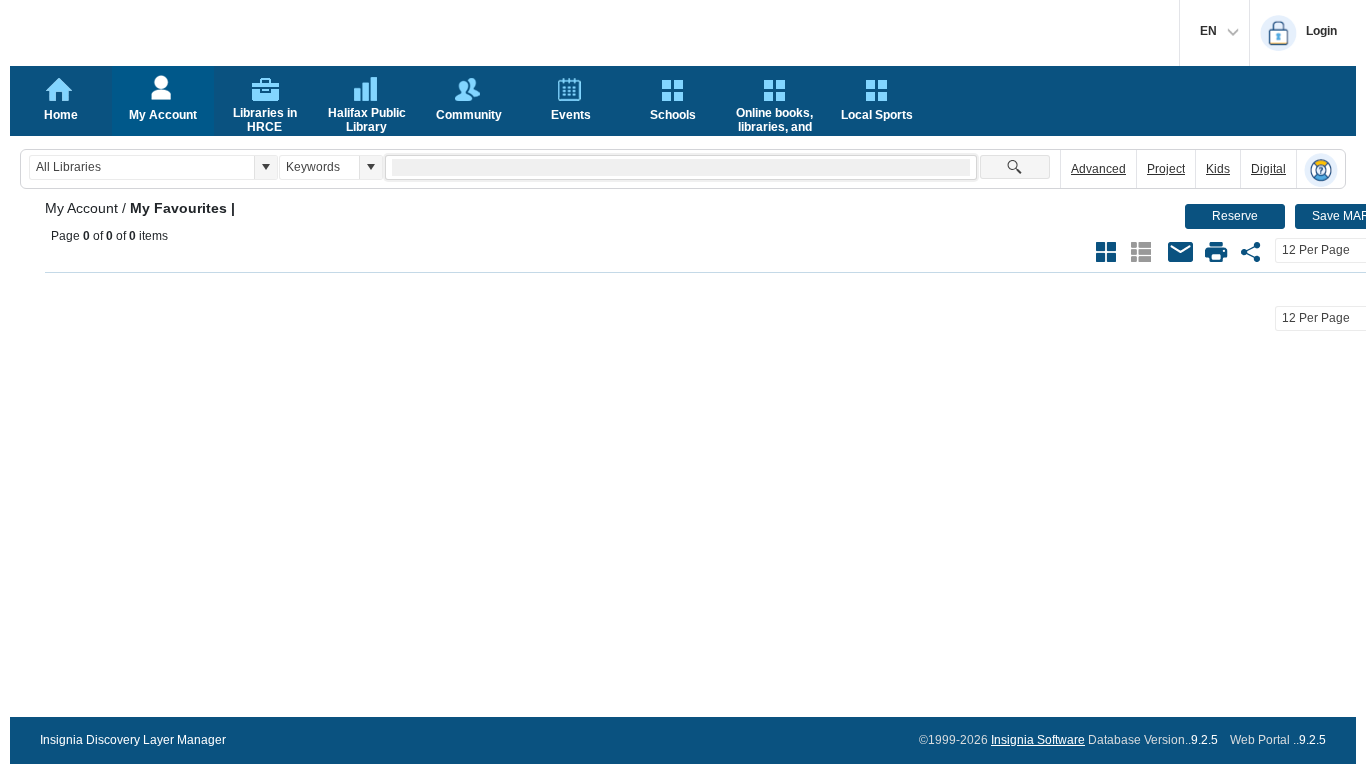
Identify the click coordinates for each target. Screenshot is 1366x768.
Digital (1268, 169)
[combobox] (142, 167)
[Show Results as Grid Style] (1106, 252)
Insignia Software (1038, 740)
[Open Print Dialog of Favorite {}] (1216, 252)
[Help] (1321, 170)
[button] (265, 167)
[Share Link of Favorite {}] (1251, 252)
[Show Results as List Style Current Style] (1141, 252)
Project (1166, 169)
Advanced (1098, 169)
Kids (1218, 169)
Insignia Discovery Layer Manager (133, 740)
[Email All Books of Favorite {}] (1181, 252)
